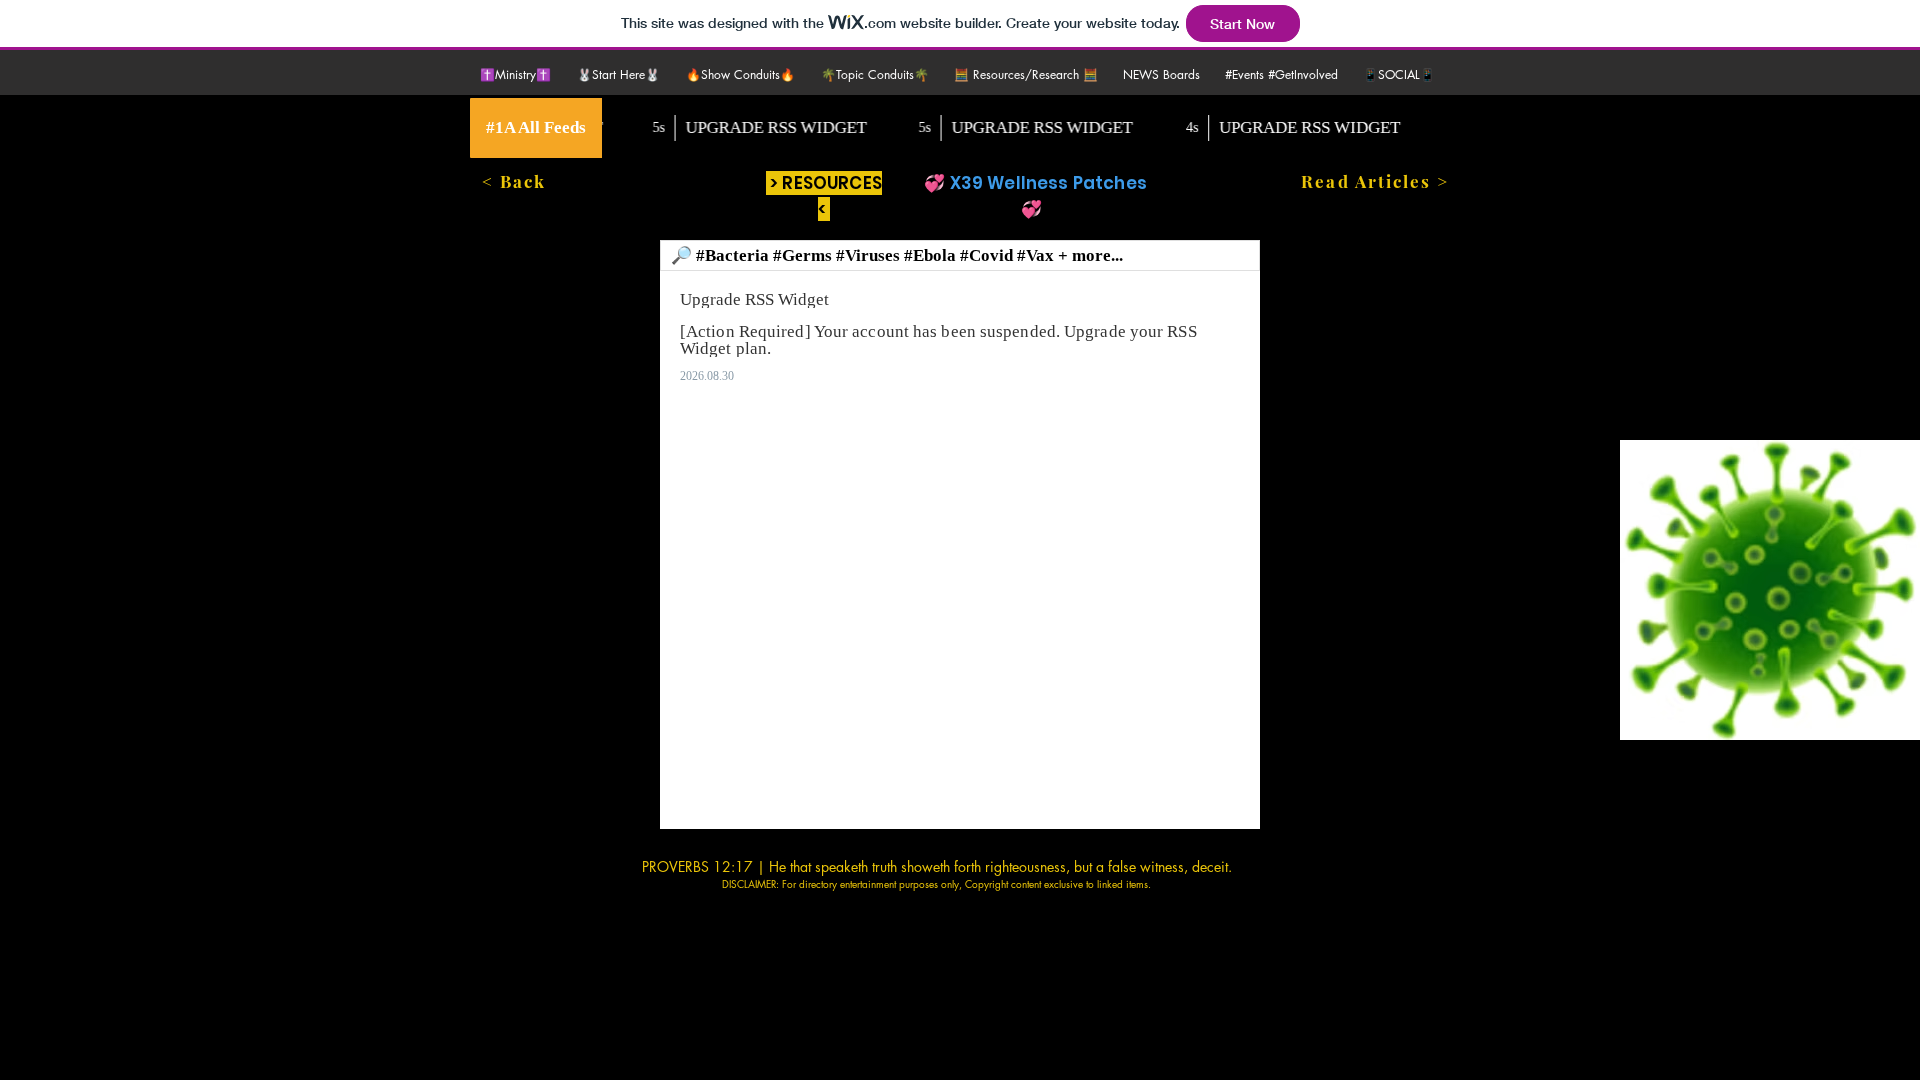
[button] (621, 75)
